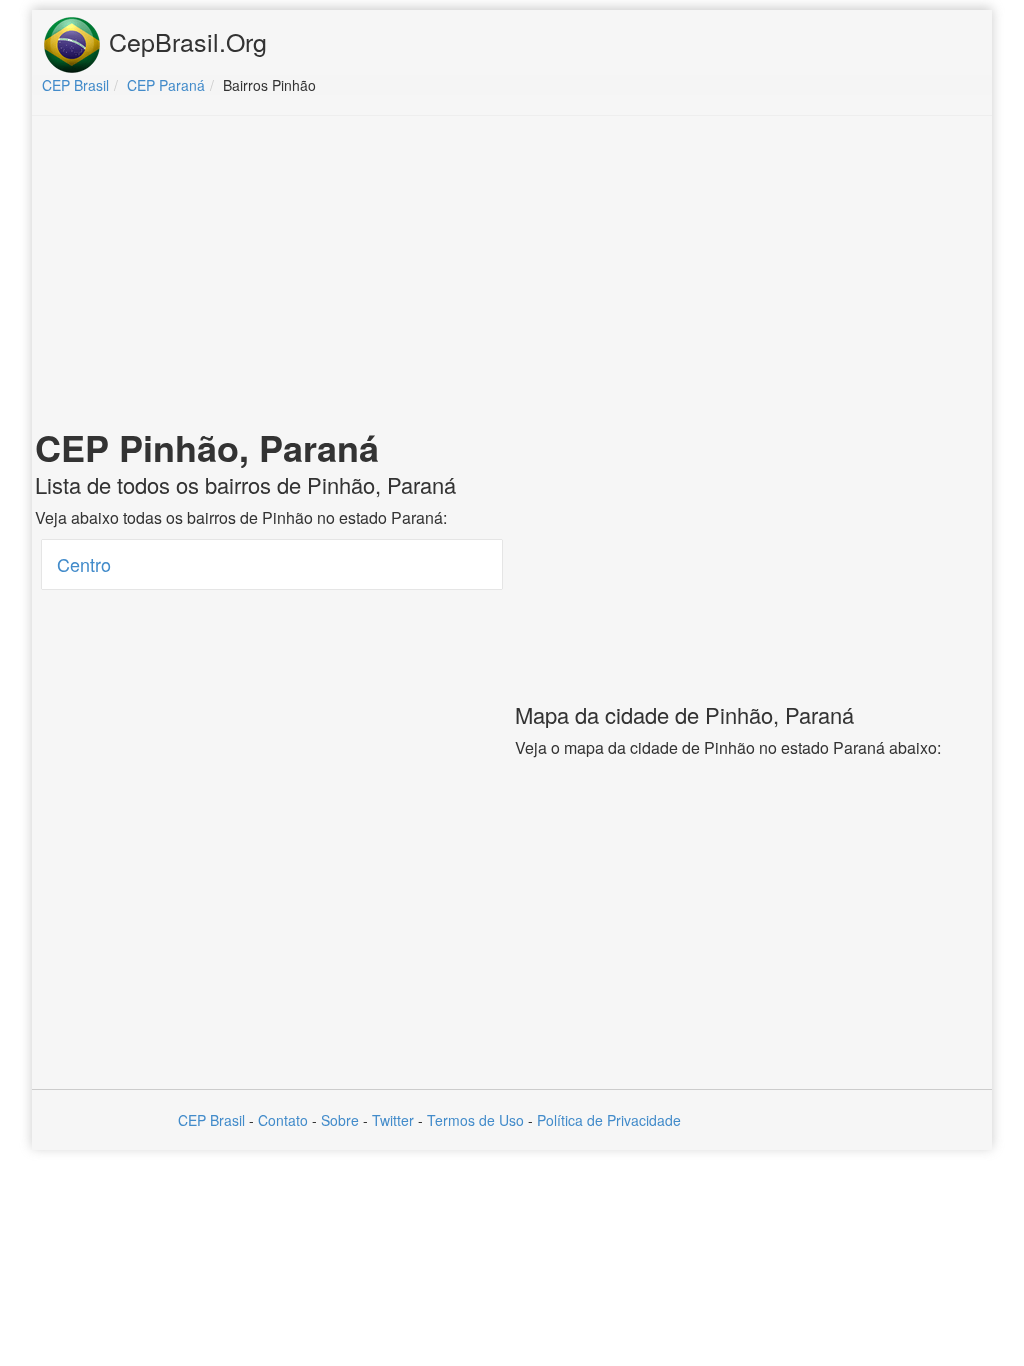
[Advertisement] (512, 276)
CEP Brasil (211, 1120)
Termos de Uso (475, 1120)
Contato (283, 1120)
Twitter (393, 1120)
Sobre (340, 1120)
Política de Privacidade (609, 1120)
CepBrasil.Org (184, 41)
